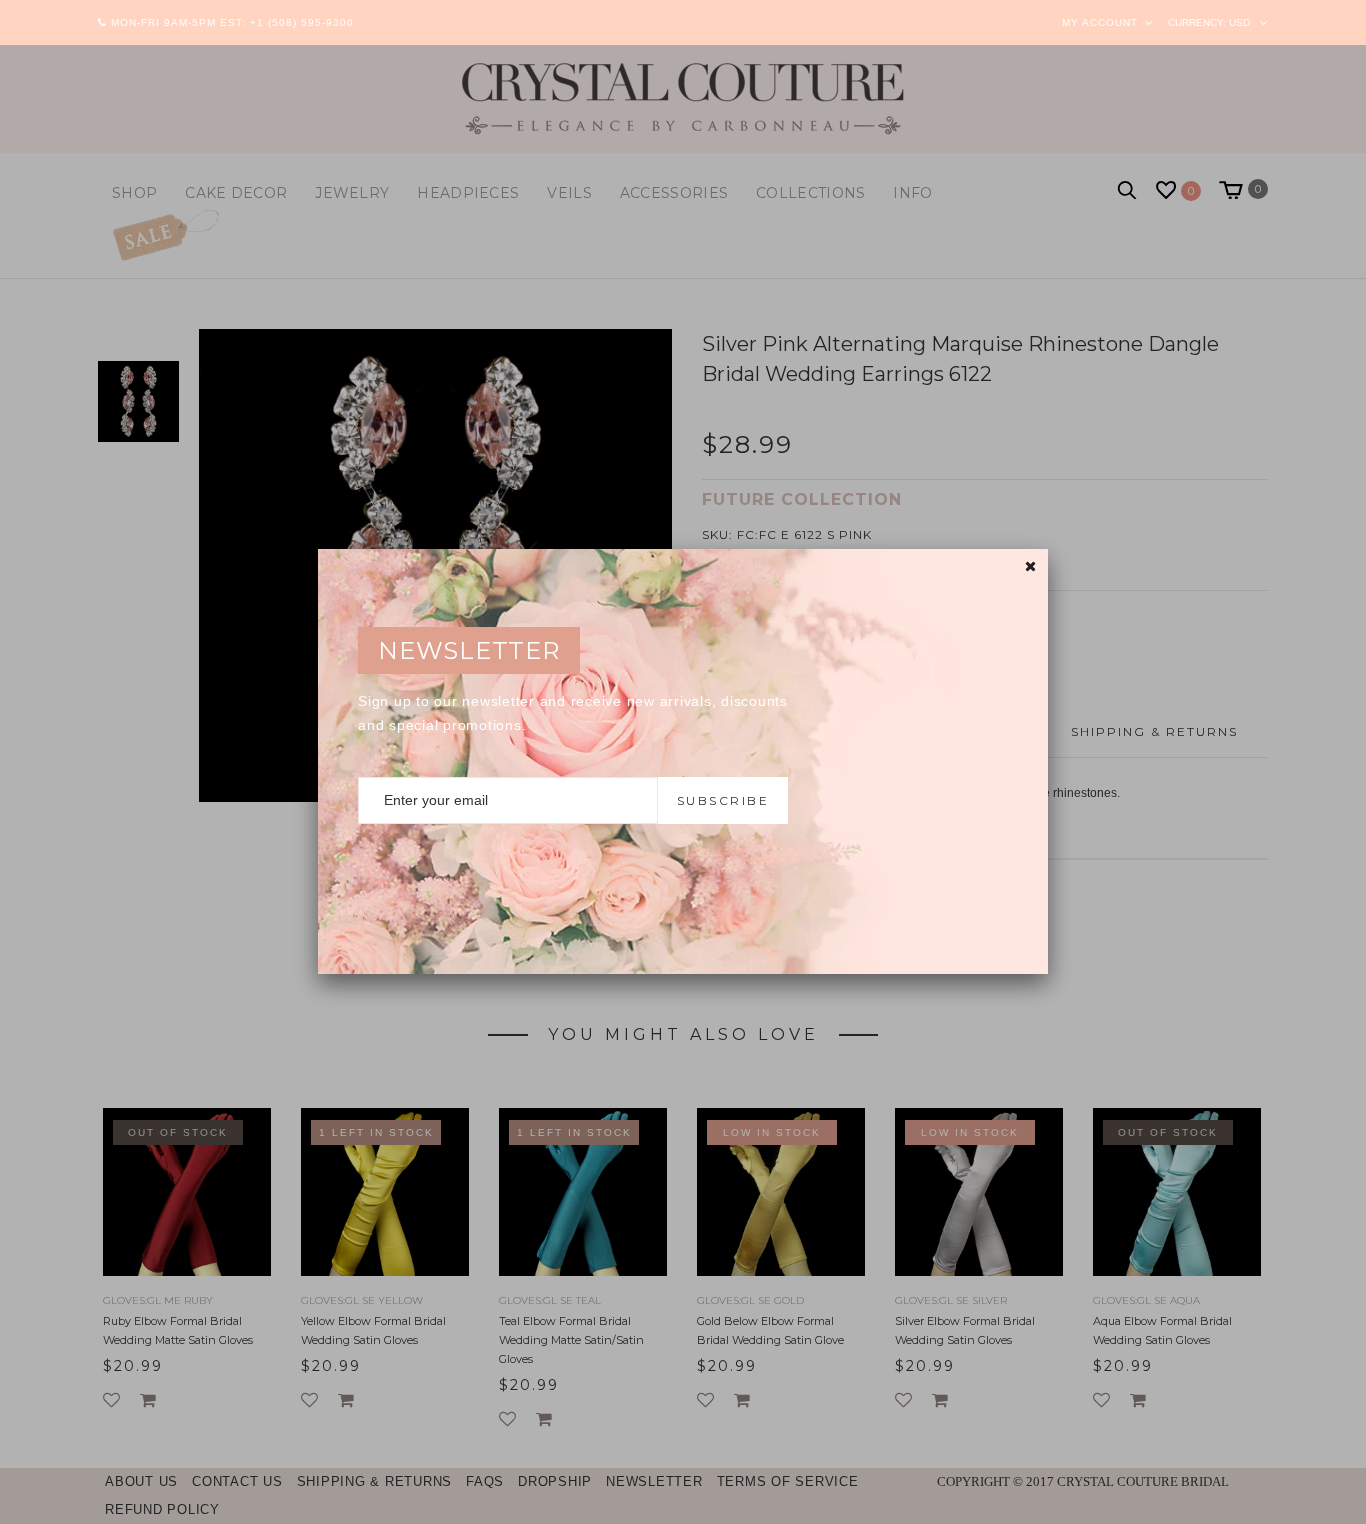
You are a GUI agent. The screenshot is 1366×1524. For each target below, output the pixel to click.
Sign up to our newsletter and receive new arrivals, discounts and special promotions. (573, 713)
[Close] (1030, 566)
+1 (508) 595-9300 (302, 22)
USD (1239, 22)
